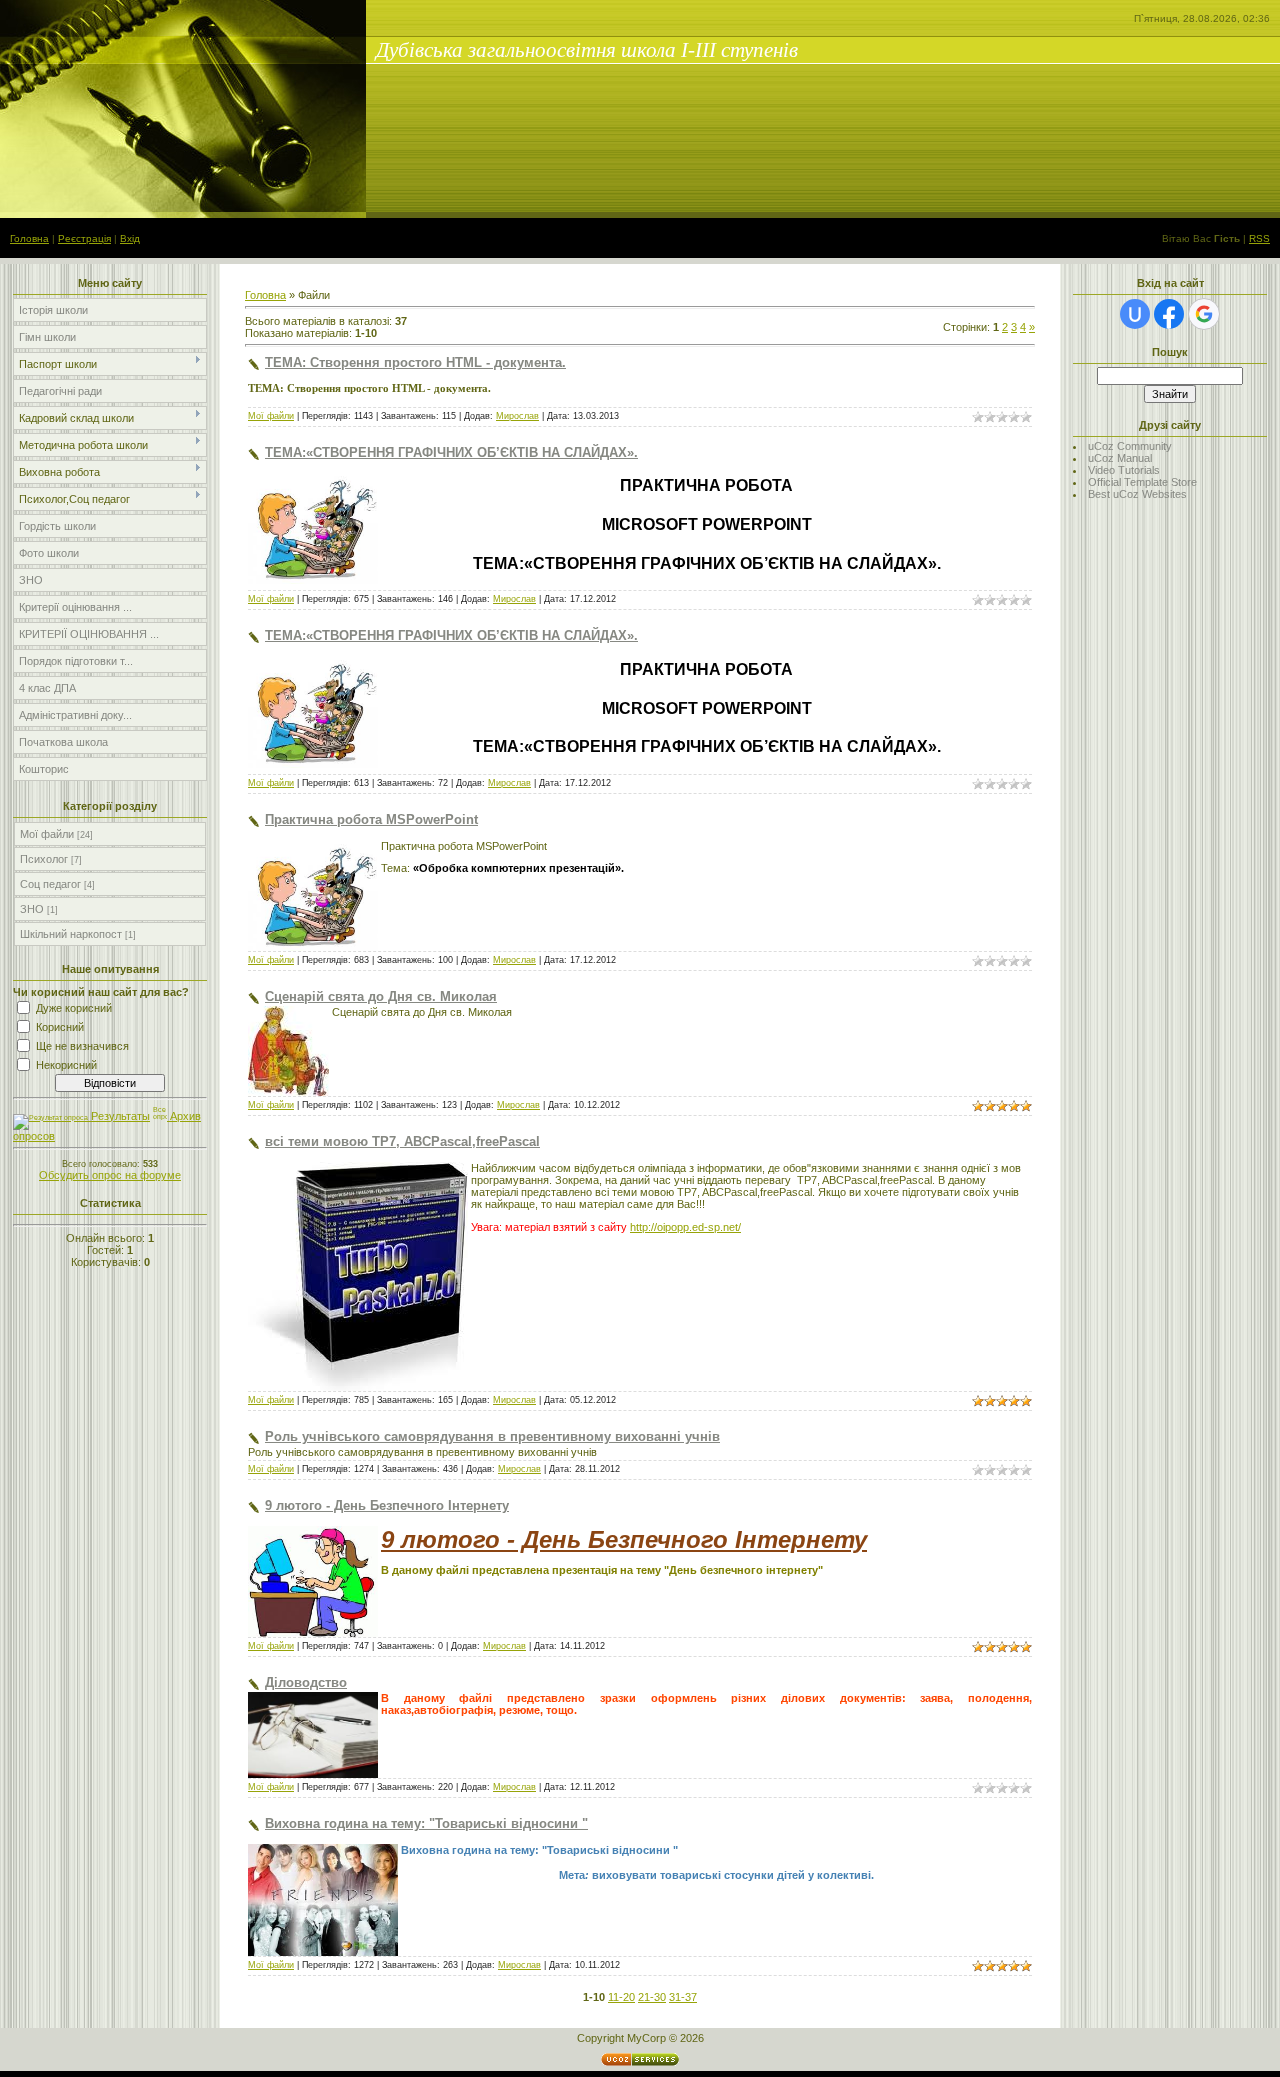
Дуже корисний (74, 1008)
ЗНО (32, 909)
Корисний (60, 1027)
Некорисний (66, 1065)
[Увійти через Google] (1204, 314)
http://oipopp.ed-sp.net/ (685, 1227)
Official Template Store (1142, 482)
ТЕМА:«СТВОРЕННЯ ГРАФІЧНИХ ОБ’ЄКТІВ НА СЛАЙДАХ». (451, 452)
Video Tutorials (1124, 470)
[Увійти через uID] (1135, 314)
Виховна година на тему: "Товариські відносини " (426, 1823)
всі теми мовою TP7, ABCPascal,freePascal (402, 1141)
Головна (29, 238)
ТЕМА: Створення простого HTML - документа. (415, 362)
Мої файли (47, 834)
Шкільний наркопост (71, 934)
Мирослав (517, 416)
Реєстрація (84, 238)
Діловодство (306, 1682)
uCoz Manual (1120, 458)
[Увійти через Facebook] (1169, 314)
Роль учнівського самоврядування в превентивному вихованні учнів (492, 1436)
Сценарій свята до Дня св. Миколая (381, 996)
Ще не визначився (82, 1046)
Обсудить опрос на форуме (110, 1175)
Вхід (130, 238)
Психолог (44, 859)
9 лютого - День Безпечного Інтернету (387, 1505)
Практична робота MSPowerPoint (371, 819)
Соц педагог (50, 884)
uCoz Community (1130, 446)
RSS (1259, 238)
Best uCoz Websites (1137, 494)
